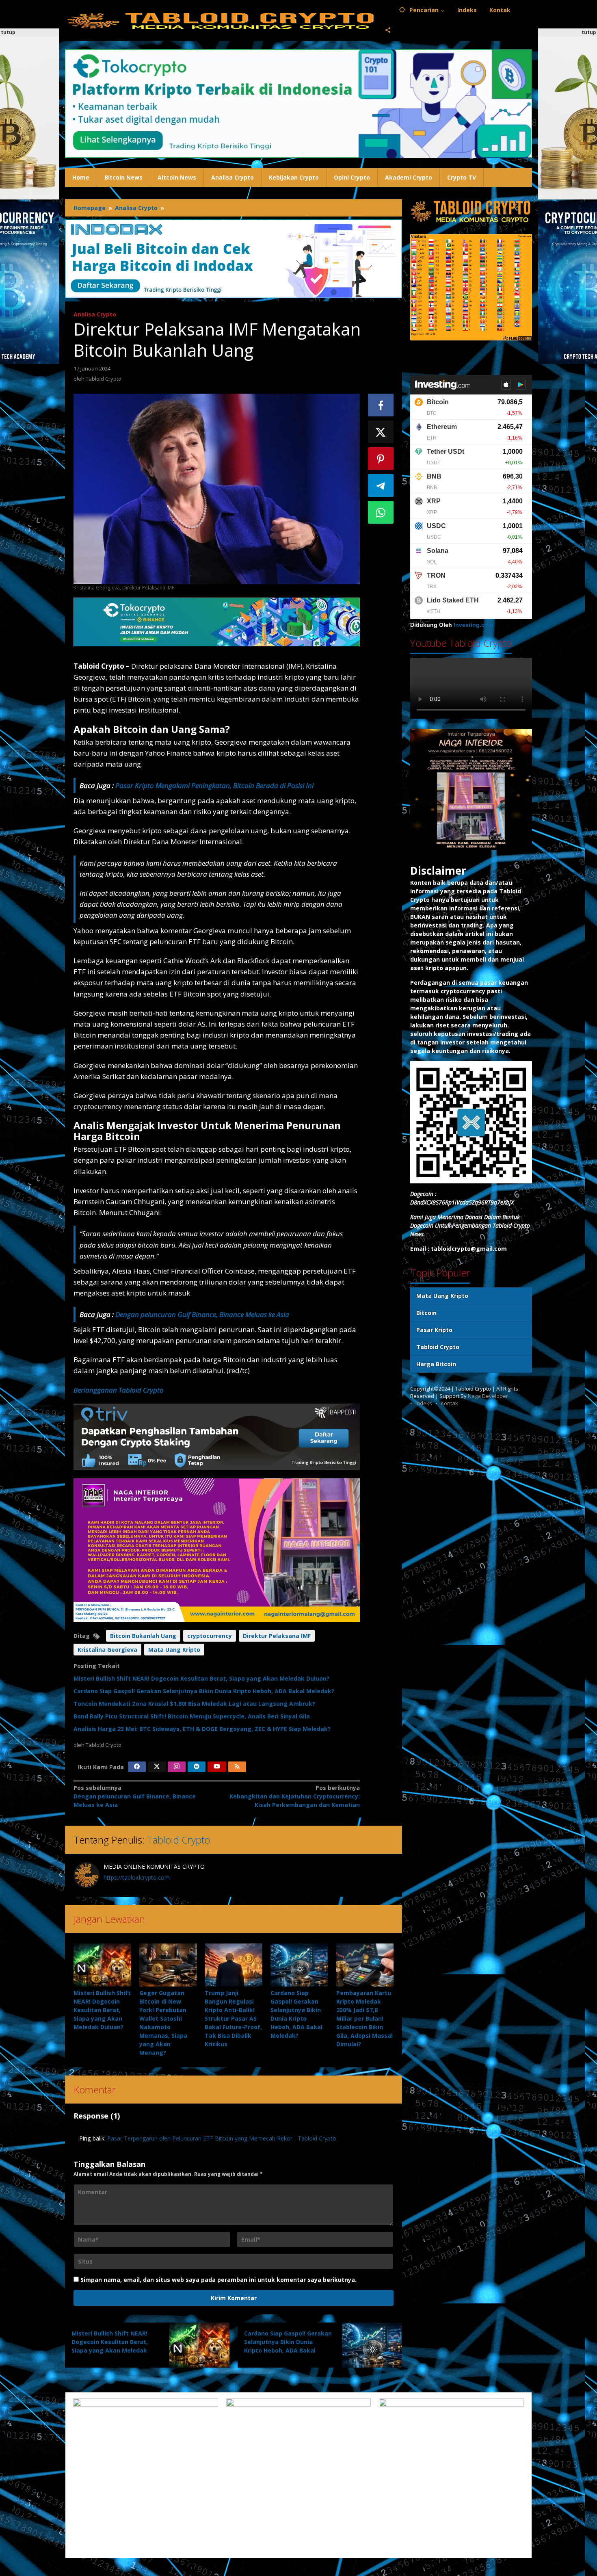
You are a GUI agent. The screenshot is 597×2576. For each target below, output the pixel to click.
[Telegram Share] (381, 485)
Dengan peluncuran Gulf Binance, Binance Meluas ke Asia (202, 1314)
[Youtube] (217, 1767)
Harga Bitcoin (436, 1364)
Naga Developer (488, 1396)
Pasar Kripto (434, 1330)
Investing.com (473, 625)
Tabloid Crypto (178, 1840)
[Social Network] (388, 30)
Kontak (449, 1403)
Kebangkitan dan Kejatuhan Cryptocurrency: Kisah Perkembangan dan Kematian (294, 1796)
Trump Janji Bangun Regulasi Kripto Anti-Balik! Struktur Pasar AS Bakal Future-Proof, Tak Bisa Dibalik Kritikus (233, 2018)
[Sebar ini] (381, 405)
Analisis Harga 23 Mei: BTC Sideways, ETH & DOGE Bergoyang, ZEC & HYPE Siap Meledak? (202, 1729)
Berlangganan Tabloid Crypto (119, 1390)
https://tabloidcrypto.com (137, 1877)
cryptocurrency (210, 1636)
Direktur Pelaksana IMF (277, 1636)
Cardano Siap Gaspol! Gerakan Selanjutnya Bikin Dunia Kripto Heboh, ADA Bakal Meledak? (204, 1691)
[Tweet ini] (381, 432)
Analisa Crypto (95, 314)
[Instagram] (177, 1767)
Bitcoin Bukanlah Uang (143, 1636)
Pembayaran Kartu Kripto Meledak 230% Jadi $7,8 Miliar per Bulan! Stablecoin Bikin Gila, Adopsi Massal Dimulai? (364, 2018)
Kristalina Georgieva (107, 1650)
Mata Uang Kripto (174, 1650)
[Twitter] (157, 1767)
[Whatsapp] (381, 512)
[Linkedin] (197, 1767)
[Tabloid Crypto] (222, 20)
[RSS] (237, 1767)
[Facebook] (137, 1767)
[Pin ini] (381, 459)
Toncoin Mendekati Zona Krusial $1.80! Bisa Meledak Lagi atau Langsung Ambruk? (194, 1704)
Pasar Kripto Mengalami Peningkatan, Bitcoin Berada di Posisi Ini (214, 785)
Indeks (424, 1403)
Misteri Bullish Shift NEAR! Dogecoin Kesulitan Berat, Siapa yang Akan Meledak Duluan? (201, 1678)
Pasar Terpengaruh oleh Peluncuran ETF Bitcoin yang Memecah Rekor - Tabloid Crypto (222, 2138)
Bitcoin (426, 1313)
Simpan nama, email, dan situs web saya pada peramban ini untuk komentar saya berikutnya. (218, 2280)
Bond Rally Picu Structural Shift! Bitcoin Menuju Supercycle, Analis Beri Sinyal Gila (192, 1716)
